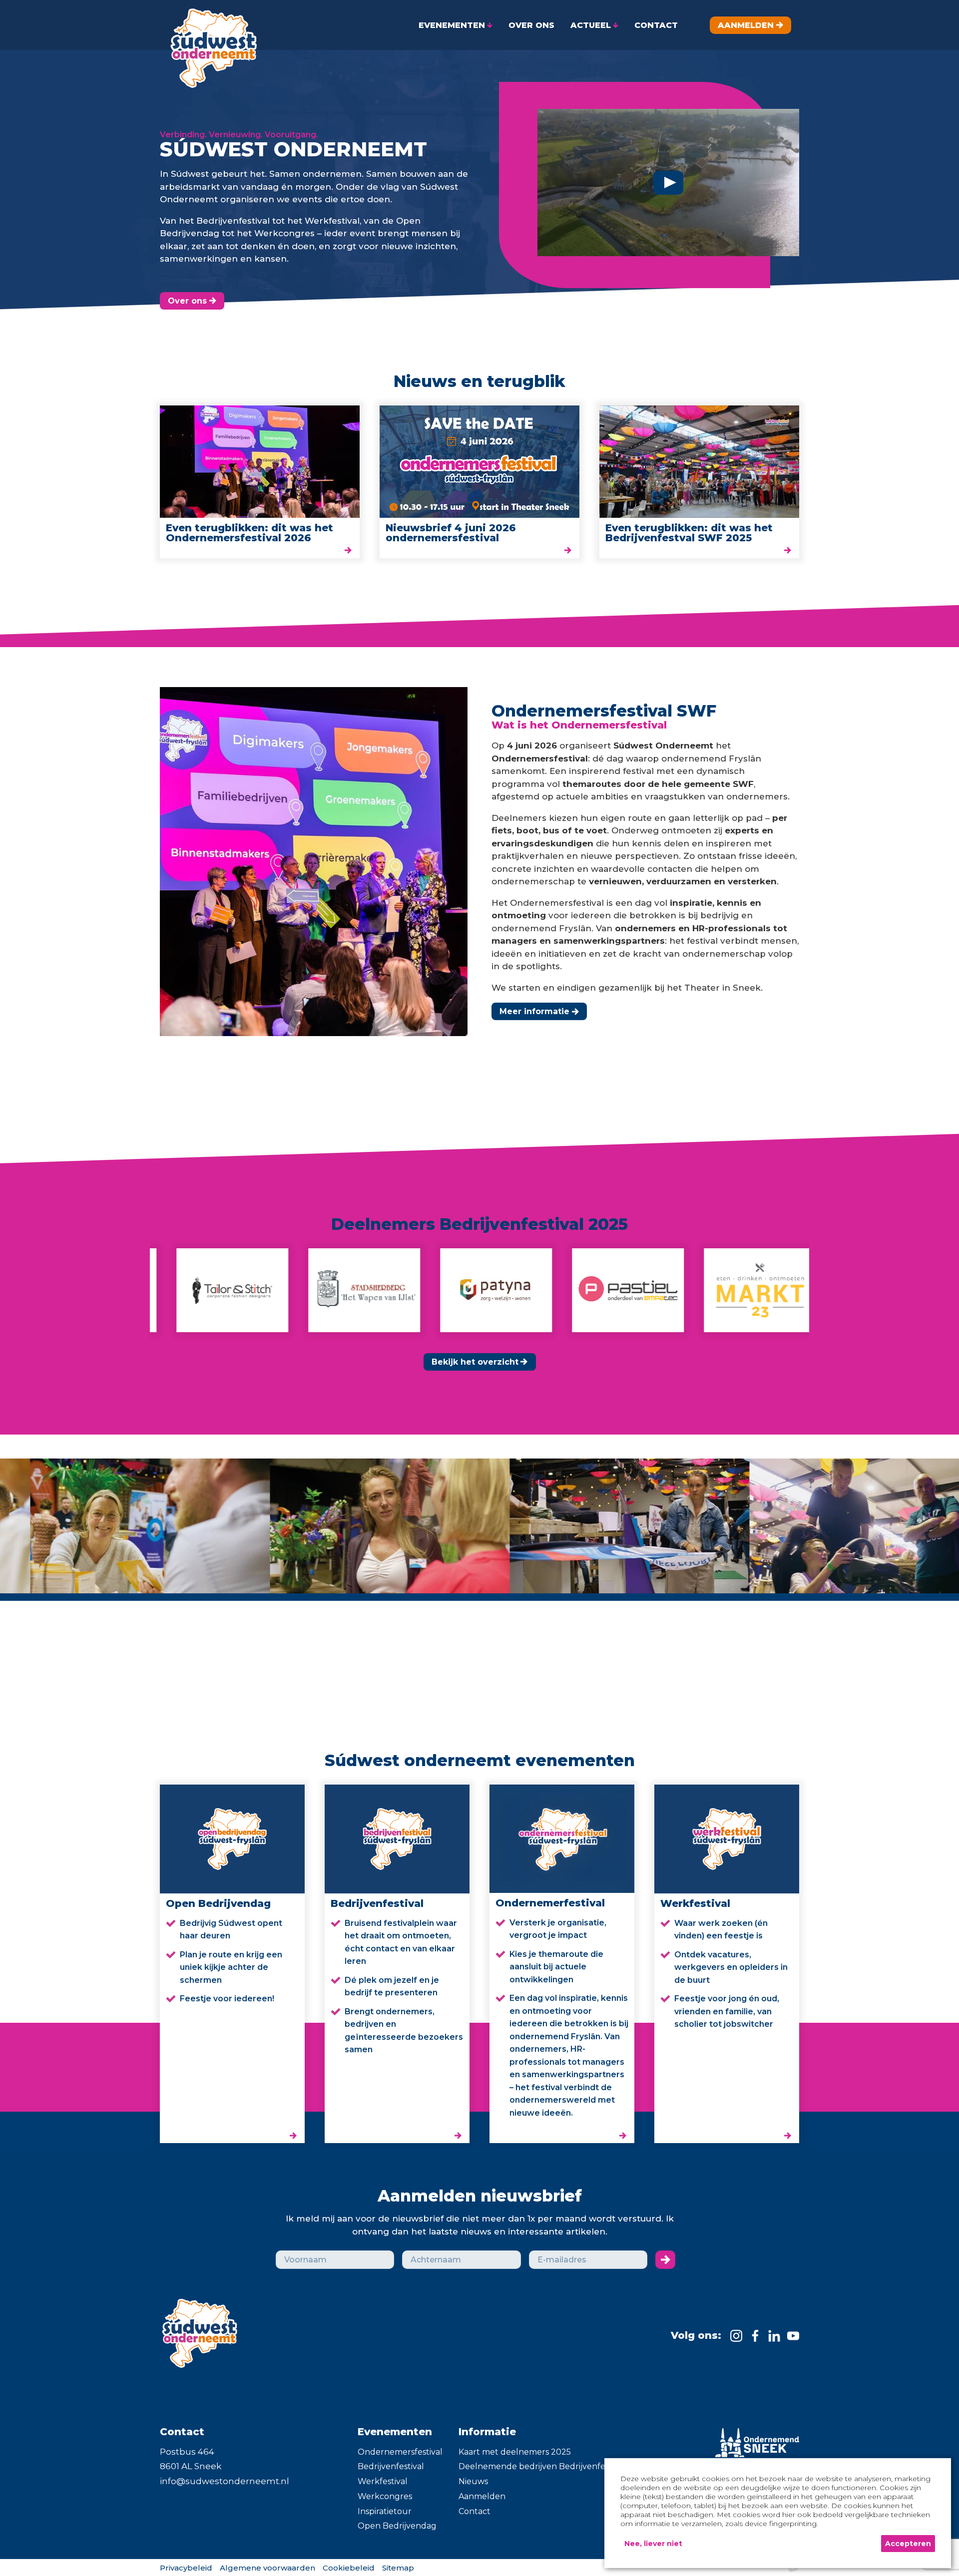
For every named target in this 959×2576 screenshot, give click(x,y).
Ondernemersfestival (400, 2452)
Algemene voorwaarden (267, 2568)
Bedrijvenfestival (391, 2466)
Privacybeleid (186, 2568)
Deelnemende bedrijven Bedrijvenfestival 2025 (553, 2466)
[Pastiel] (519, 1290)
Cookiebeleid (349, 2568)
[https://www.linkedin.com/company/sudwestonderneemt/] (774, 2336)
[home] (210, 44)
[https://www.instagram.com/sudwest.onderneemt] (736, 2336)
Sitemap (398, 2568)
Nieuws (473, 2481)
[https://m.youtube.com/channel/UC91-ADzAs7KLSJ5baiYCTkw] (793, 2336)
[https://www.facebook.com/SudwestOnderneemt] (755, 2336)
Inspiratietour (385, 2511)
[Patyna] (387, 1290)
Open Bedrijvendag (397, 2526)
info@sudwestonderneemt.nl (225, 2481)
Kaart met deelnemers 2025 (515, 2452)
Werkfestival (383, 2481)
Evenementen (395, 2432)
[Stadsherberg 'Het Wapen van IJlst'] (255, 1290)
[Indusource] (783, 1290)
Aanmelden (482, 2496)
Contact (475, 2511)
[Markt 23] (651, 1290)
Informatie (487, 2432)
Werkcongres (385, 2496)
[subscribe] (665, 2260)
